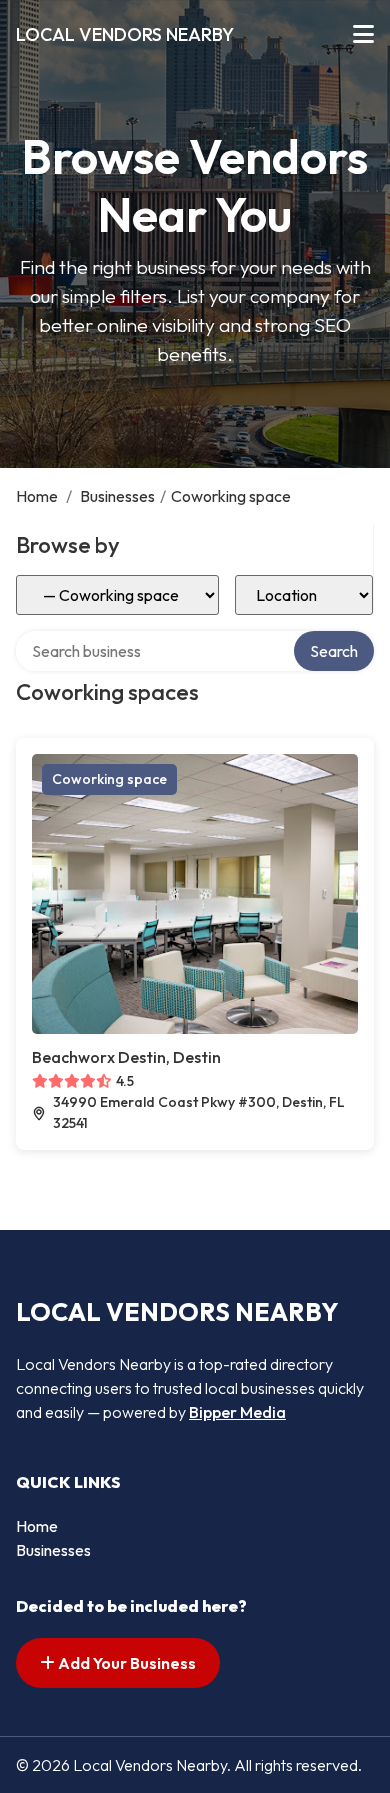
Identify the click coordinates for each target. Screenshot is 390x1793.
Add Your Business (125, 1663)
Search (334, 651)
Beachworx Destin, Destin (126, 1057)
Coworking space (109, 779)
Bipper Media (237, 1412)
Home (37, 496)
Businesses (117, 496)
